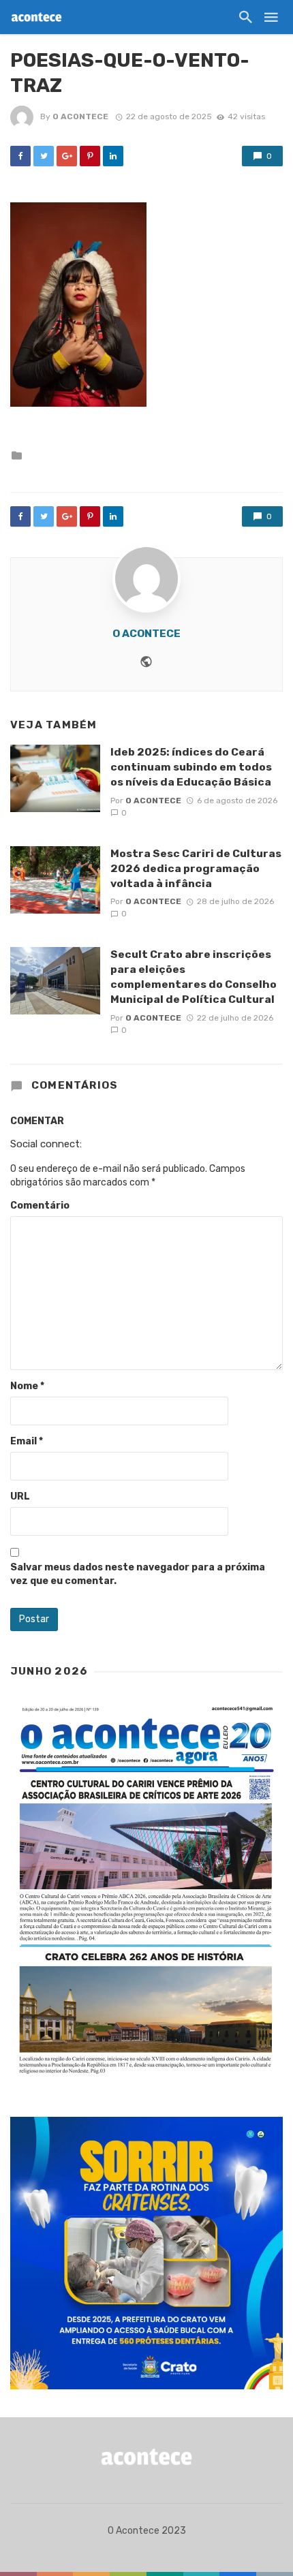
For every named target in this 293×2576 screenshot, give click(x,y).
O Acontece (80, 117)
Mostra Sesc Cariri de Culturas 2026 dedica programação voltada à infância (196, 868)
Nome (27, 1386)
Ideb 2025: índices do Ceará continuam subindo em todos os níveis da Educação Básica (191, 767)
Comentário (40, 1206)
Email (27, 1441)
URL (20, 1496)
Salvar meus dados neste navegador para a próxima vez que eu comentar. (138, 1574)
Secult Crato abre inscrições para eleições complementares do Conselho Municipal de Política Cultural (194, 977)
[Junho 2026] (146, 1891)
